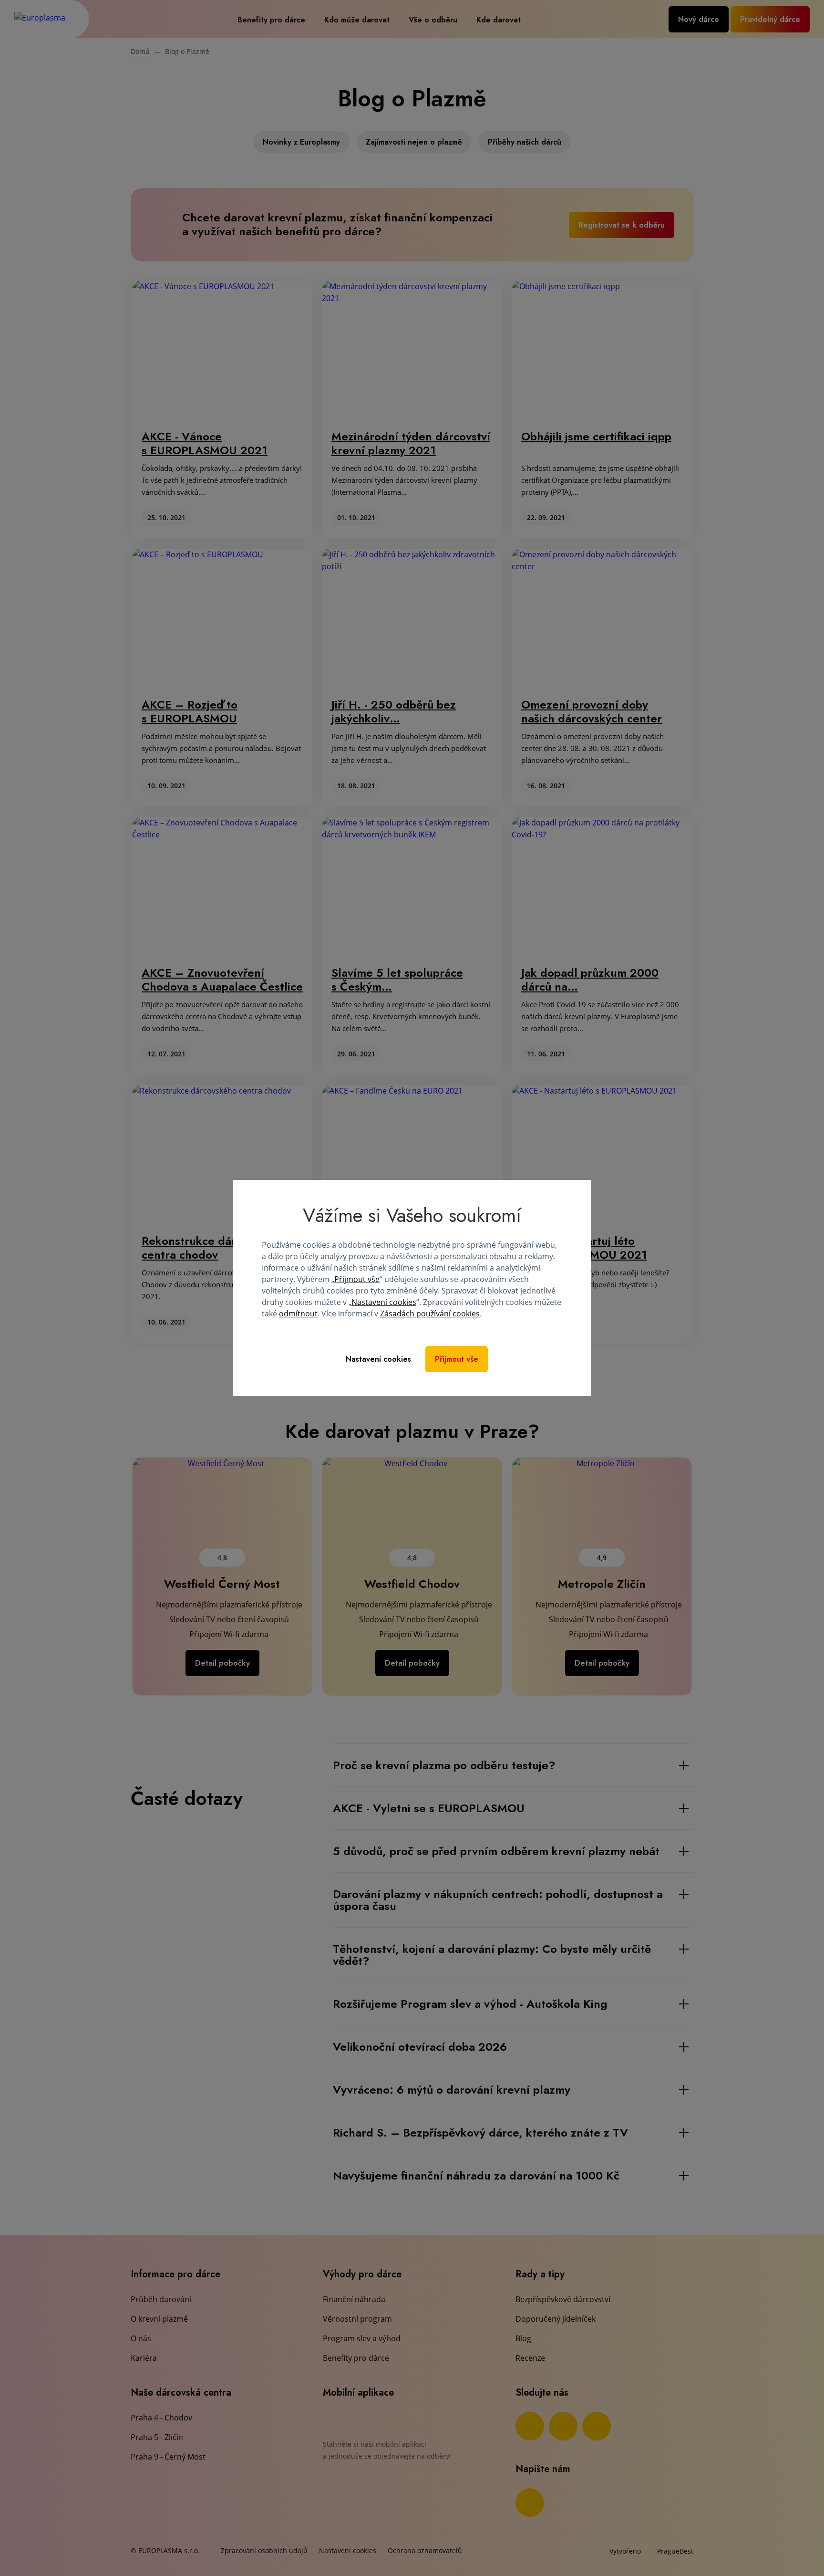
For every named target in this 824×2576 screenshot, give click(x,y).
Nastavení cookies (384, 1302)
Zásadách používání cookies (430, 1314)
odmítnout (298, 1314)
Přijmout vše (357, 1279)
